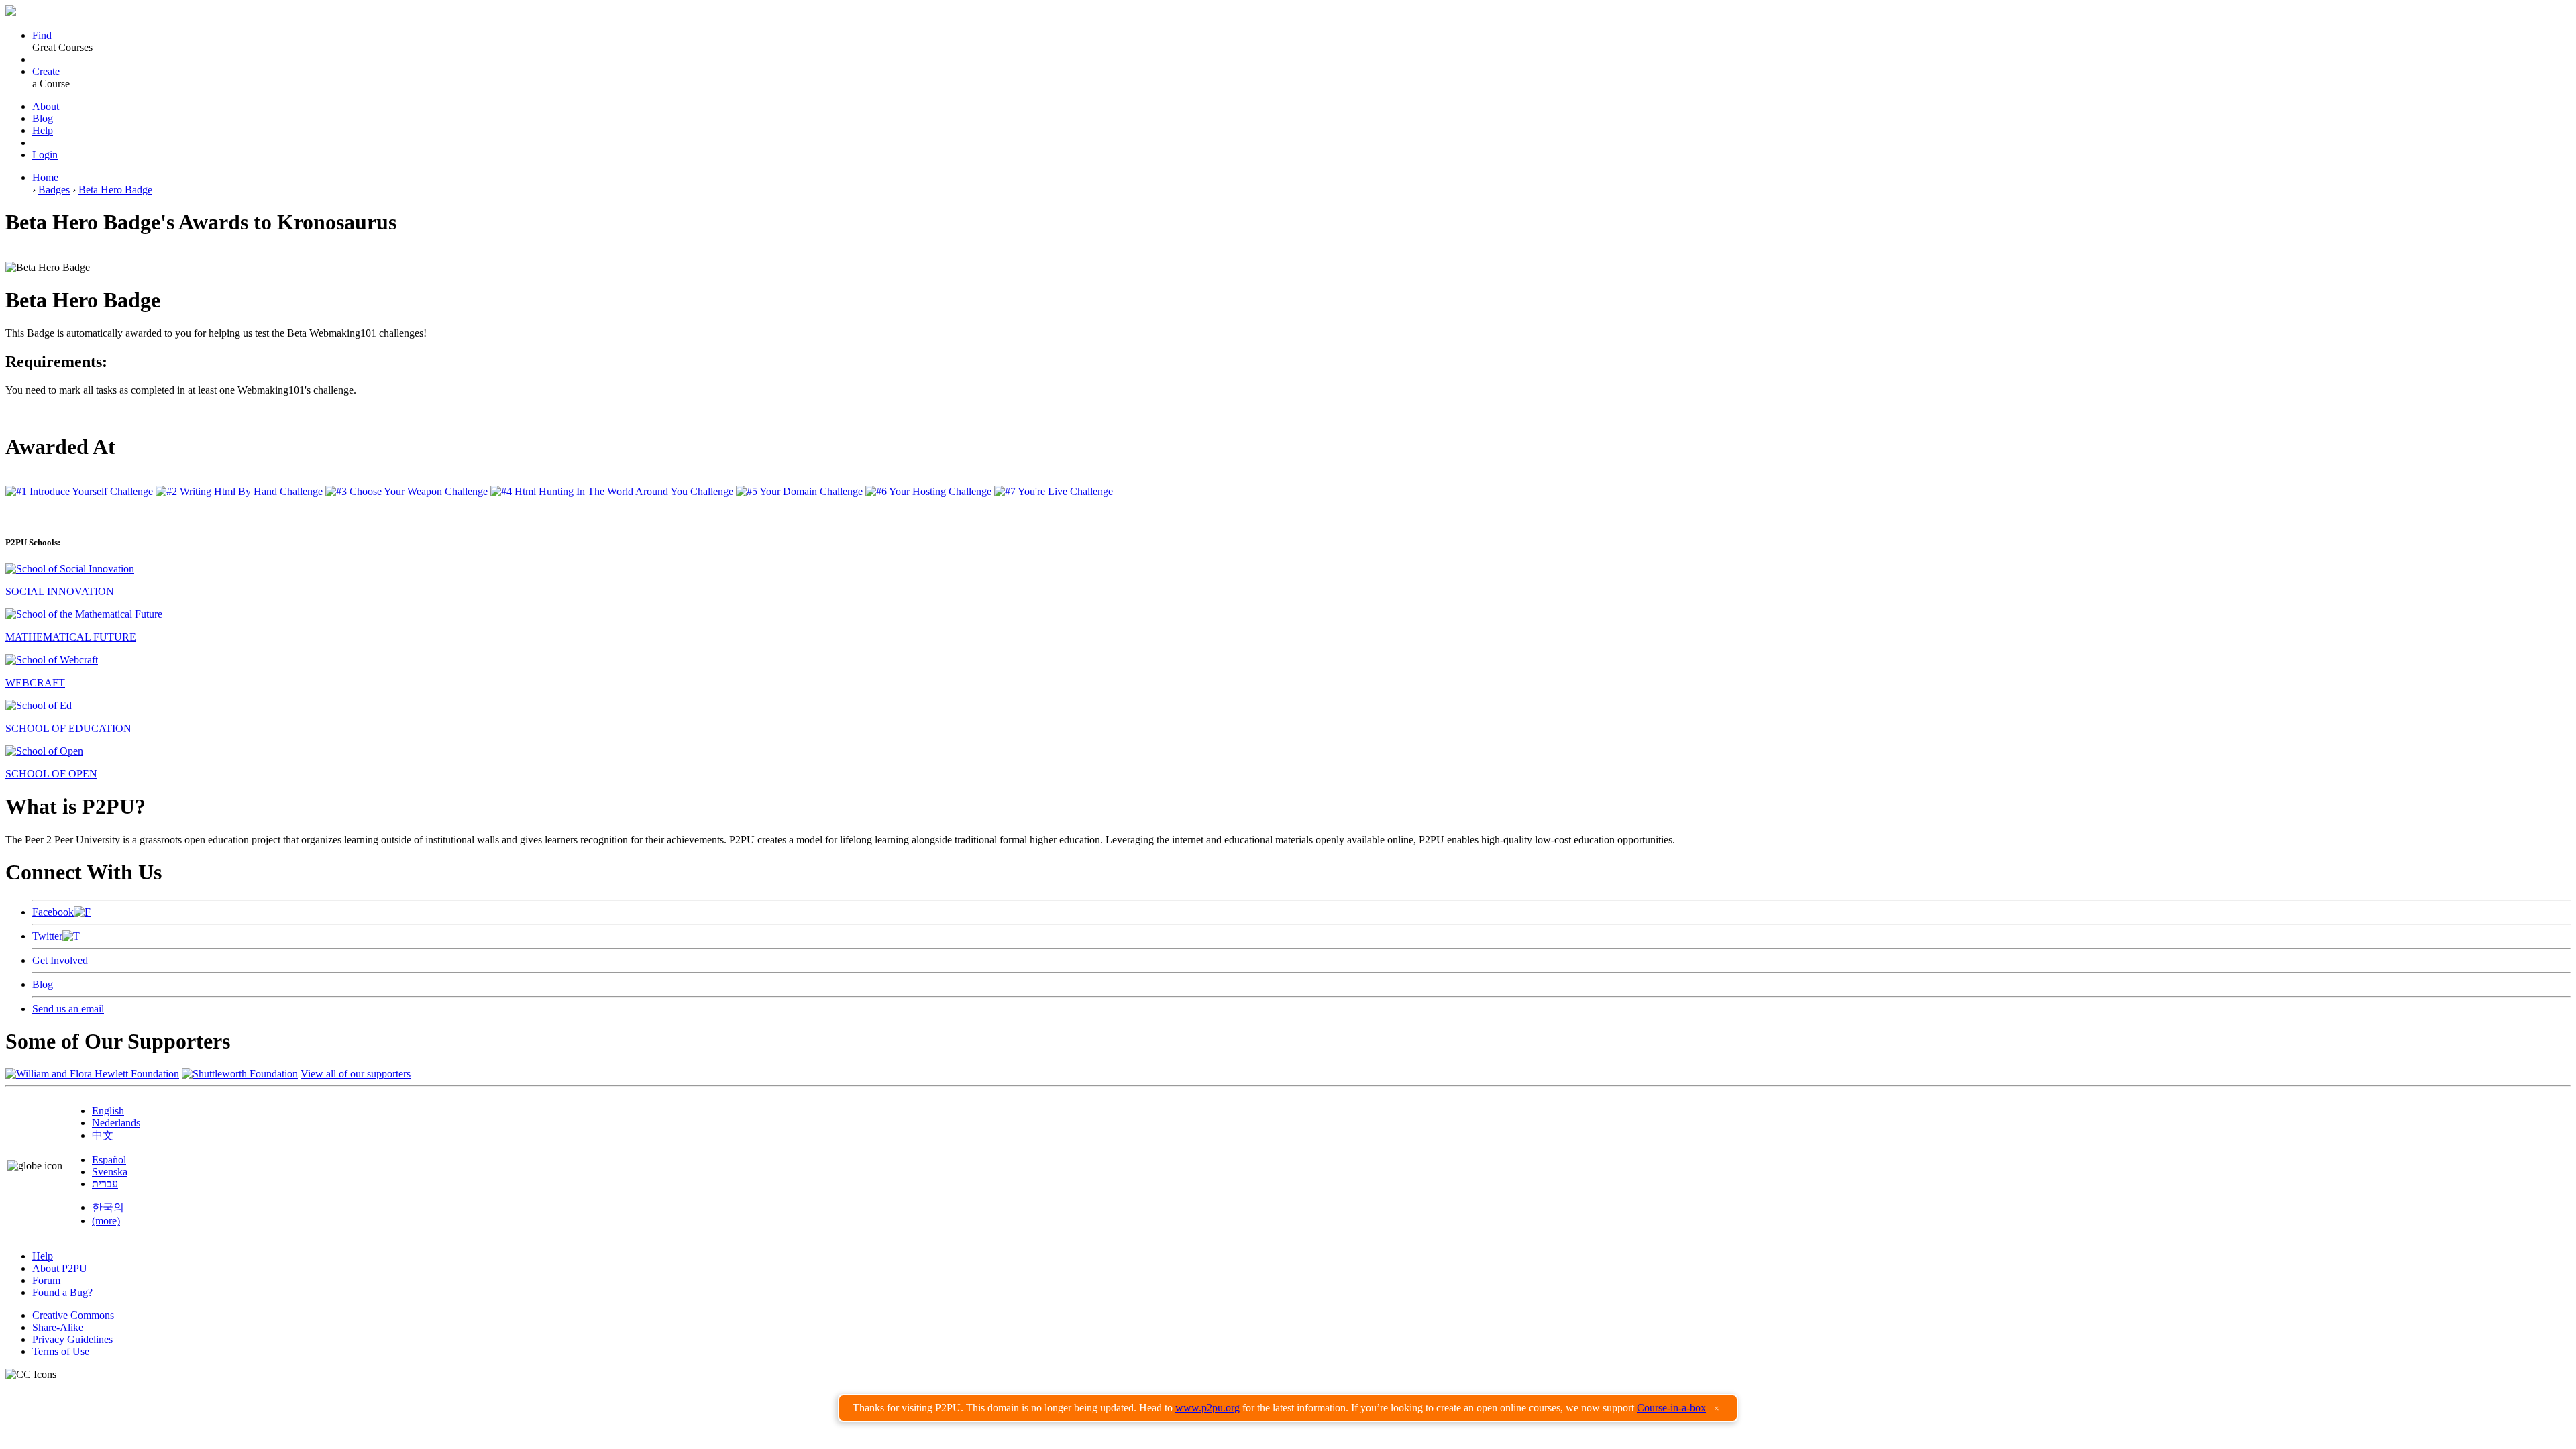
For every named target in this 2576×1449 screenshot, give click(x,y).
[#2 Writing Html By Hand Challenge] (239, 491)
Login (45, 155)
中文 (103, 1135)
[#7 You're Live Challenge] (1054, 491)
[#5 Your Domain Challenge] (799, 491)
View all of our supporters (356, 1074)
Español (109, 1160)
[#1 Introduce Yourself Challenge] (79, 491)
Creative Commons (73, 1315)
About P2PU (60, 1268)
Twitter (47, 936)
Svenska (110, 1172)
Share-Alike (58, 1327)
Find (42, 35)
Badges (54, 190)
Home (45, 177)
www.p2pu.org (1207, 1408)
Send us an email (68, 1009)
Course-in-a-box (1671, 1408)
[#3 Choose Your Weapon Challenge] (407, 491)
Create (46, 71)
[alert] (1288, 1408)
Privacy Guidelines (72, 1339)
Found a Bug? (62, 1292)
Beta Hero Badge (115, 190)
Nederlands (116, 1123)
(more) (106, 1221)
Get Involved (60, 960)
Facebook (53, 912)
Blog (43, 118)
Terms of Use (61, 1351)
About (46, 106)
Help (43, 130)
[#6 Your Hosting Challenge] (928, 491)
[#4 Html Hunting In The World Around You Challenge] (612, 491)
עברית (105, 1184)
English (108, 1111)
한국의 (108, 1207)
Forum (46, 1280)
